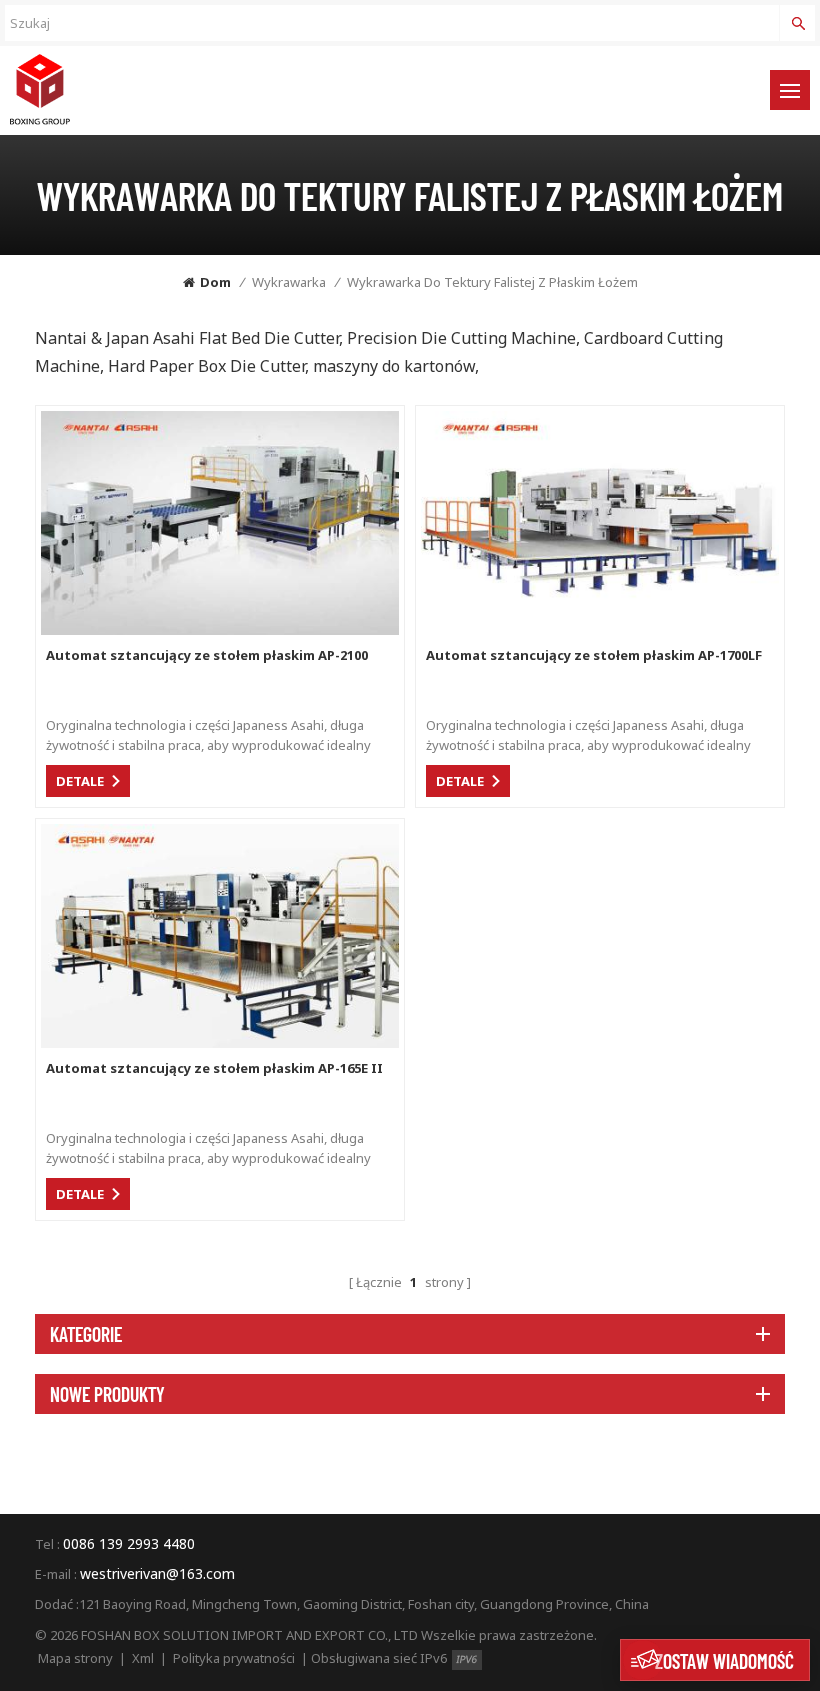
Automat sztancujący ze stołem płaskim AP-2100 (207, 655)
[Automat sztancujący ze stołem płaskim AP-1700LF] (600, 629)
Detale (80, 781)
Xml (143, 1658)
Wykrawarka (289, 282)
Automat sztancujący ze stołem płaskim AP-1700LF (594, 655)
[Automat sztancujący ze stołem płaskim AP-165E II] (220, 1042)
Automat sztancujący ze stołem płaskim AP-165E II (214, 1068)
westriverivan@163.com (157, 1573)
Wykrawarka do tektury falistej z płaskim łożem (492, 282)
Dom (215, 282)
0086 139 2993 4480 (129, 1543)
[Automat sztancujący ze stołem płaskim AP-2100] (220, 629)
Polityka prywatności (234, 1658)
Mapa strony (75, 1658)
